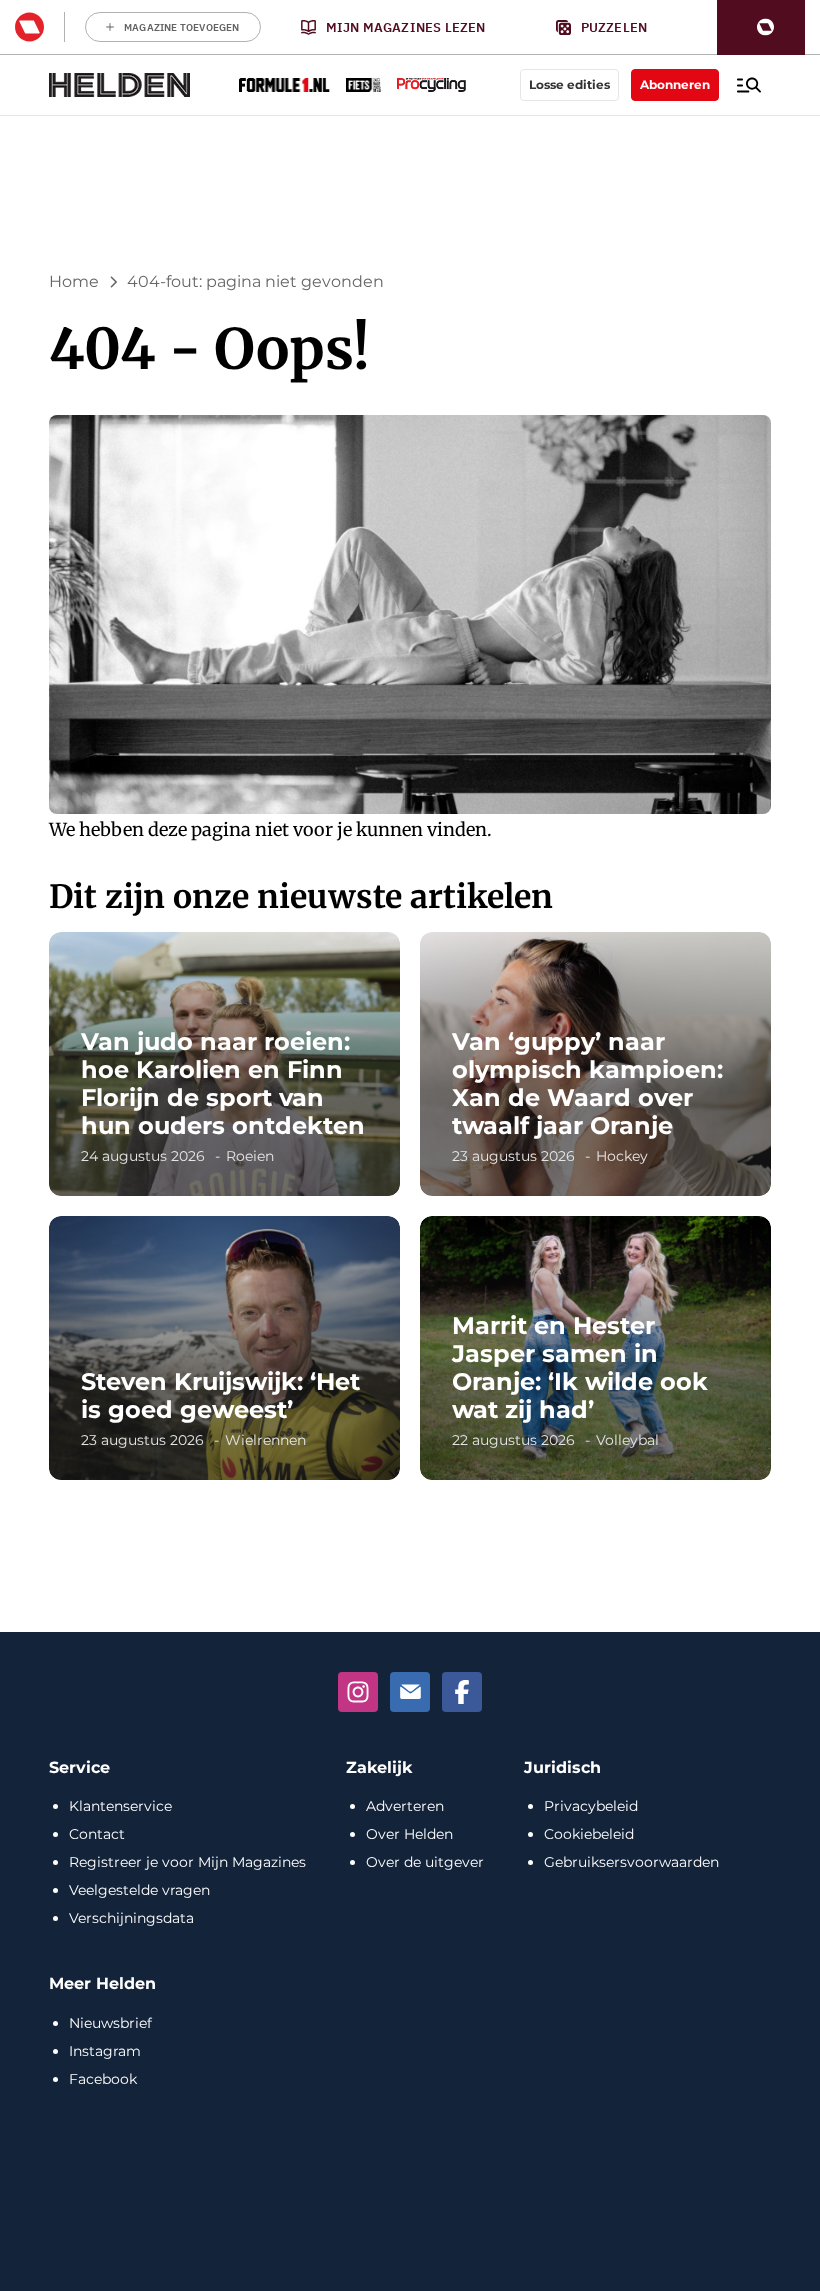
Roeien (250, 1156)
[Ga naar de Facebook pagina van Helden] (462, 1692)
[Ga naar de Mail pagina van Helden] (410, 1692)
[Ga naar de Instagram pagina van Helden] (358, 1692)
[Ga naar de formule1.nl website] (284, 85)
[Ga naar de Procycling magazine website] (431, 85)
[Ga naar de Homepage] (120, 85)
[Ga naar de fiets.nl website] (363, 85)
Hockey (622, 1156)
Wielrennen (265, 1440)
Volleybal (627, 1440)
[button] (761, 27)
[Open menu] (749, 85)
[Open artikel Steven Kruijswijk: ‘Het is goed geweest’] (224, 1348)
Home (74, 281)
